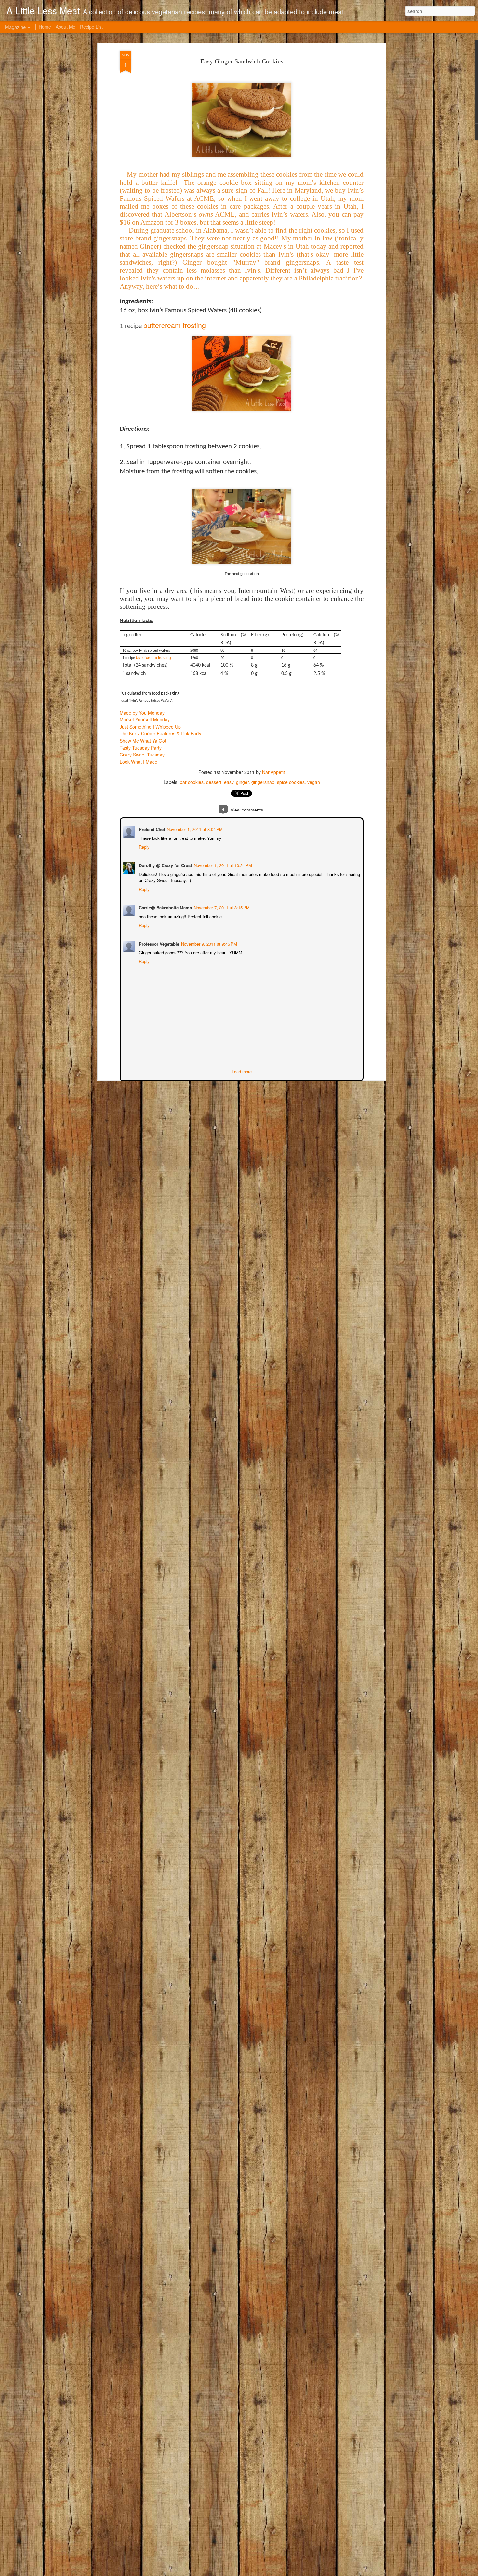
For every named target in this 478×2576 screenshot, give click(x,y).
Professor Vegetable (158, 943)
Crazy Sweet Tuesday (142, 755)
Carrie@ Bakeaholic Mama (165, 907)
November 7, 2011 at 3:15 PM (221, 907)
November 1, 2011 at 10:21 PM (222, 865)
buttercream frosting (175, 325)
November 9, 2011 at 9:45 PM (208, 943)
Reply (144, 846)
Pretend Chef (151, 829)
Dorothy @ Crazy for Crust (165, 865)
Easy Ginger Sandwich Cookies (242, 61)
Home (45, 27)
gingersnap (263, 782)
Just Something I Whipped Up (150, 727)
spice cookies (291, 782)
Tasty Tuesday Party (141, 748)
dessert (214, 782)
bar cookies (192, 782)
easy (229, 782)
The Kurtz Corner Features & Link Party (160, 733)
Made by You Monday (142, 713)
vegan (314, 782)
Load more (242, 1071)
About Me (66, 27)
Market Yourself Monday (145, 719)
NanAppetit (273, 772)
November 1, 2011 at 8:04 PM (194, 829)
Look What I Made (139, 762)
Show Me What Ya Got (143, 741)
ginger (242, 782)
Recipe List (91, 27)
